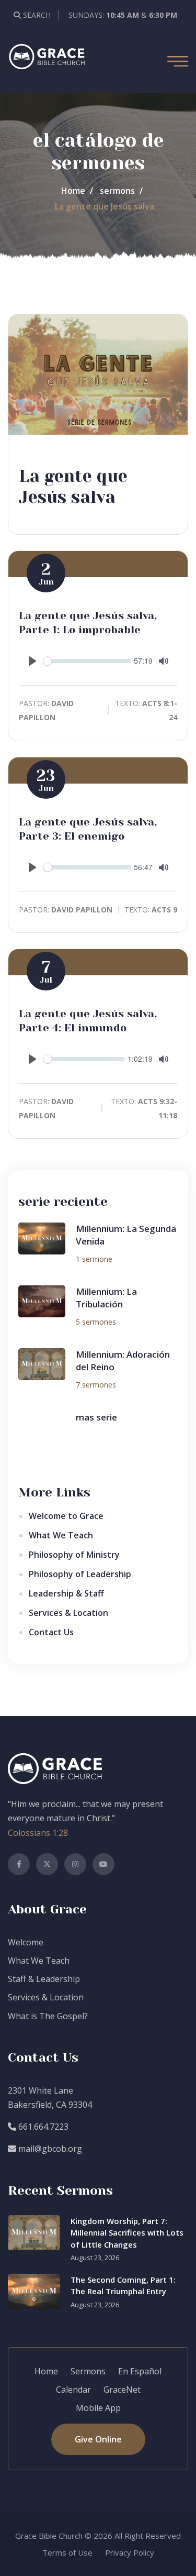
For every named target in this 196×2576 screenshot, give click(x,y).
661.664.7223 (42, 2127)
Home (73, 191)
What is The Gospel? (48, 2016)
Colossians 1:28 (38, 1833)
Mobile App (98, 2408)
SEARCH (36, 15)
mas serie (96, 1417)
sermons (117, 191)
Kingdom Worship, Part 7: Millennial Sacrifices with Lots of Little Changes (127, 2233)
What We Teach (61, 1535)
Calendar (73, 2390)
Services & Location (68, 1613)
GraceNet (122, 2390)
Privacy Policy (130, 2552)
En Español (140, 2371)
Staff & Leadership (44, 1979)
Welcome (26, 1942)
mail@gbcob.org (49, 2149)
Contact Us (51, 1632)
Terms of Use (67, 2552)
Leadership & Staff (66, 1593)
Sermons (88, 2371)
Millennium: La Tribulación (106, 1298)
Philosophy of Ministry (74, 1555)
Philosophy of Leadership (80, 1574)
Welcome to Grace (66, 1516)
